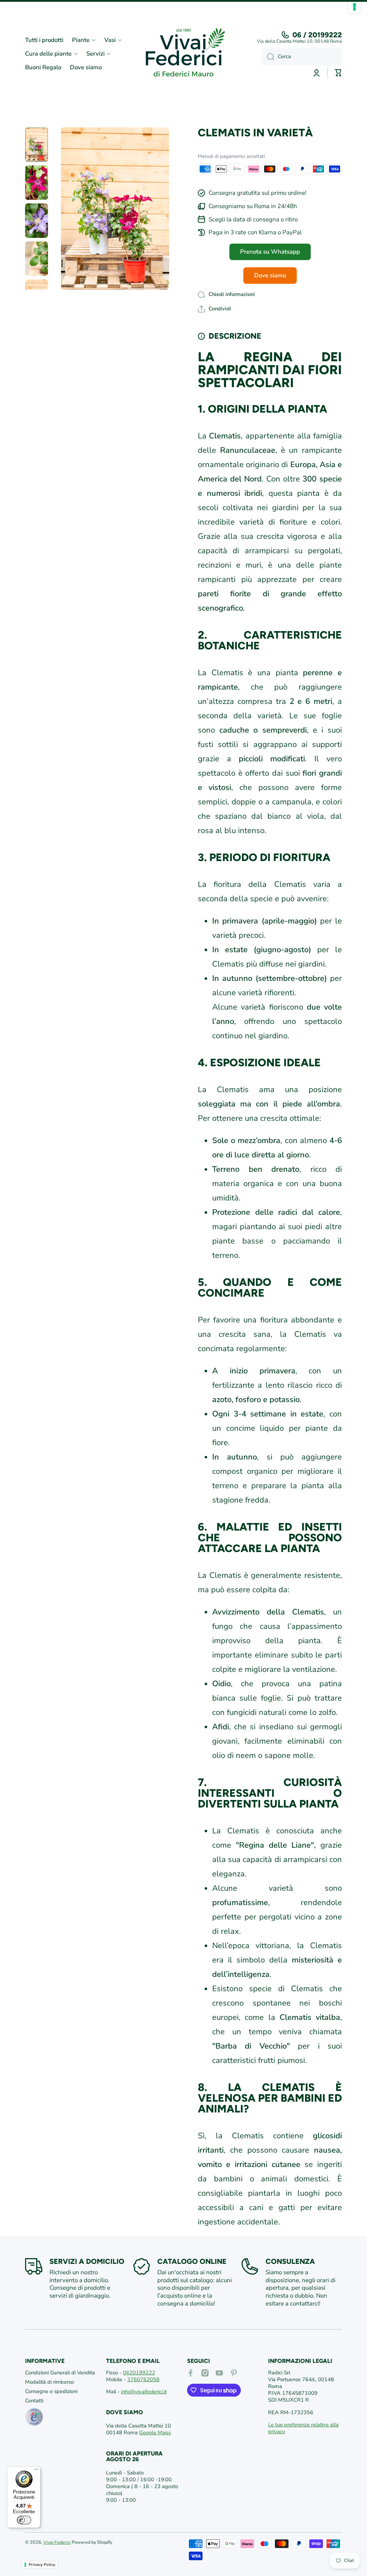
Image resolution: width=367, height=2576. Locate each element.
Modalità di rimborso (49, 2382)
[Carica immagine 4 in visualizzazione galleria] (37, 259)
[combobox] (302, 57)
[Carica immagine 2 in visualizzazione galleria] (37, 183)
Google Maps (155, 2432)
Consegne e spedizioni (51, 2391)
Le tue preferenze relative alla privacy (303, 2428)
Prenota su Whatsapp (270, 252)
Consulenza (290, 2261)
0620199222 (139, 2373)
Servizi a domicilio (87, 2261)
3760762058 (143, 2379)
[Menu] (36, 2471)
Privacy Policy (42, 2565)
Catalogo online (192, 2261)
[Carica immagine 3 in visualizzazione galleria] (37, 221)
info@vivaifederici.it (144, 2392)
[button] (215, 309)
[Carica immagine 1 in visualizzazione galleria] (37, 145)
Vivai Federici (57, 2542)
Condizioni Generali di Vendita (60, 2373)
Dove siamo (270, 275)
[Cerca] (268, 57)
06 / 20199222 (317, 35)
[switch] (24, 2520)
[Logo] (183, 54)
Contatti (34, 2401)
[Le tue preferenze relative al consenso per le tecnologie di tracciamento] (354, 7)
